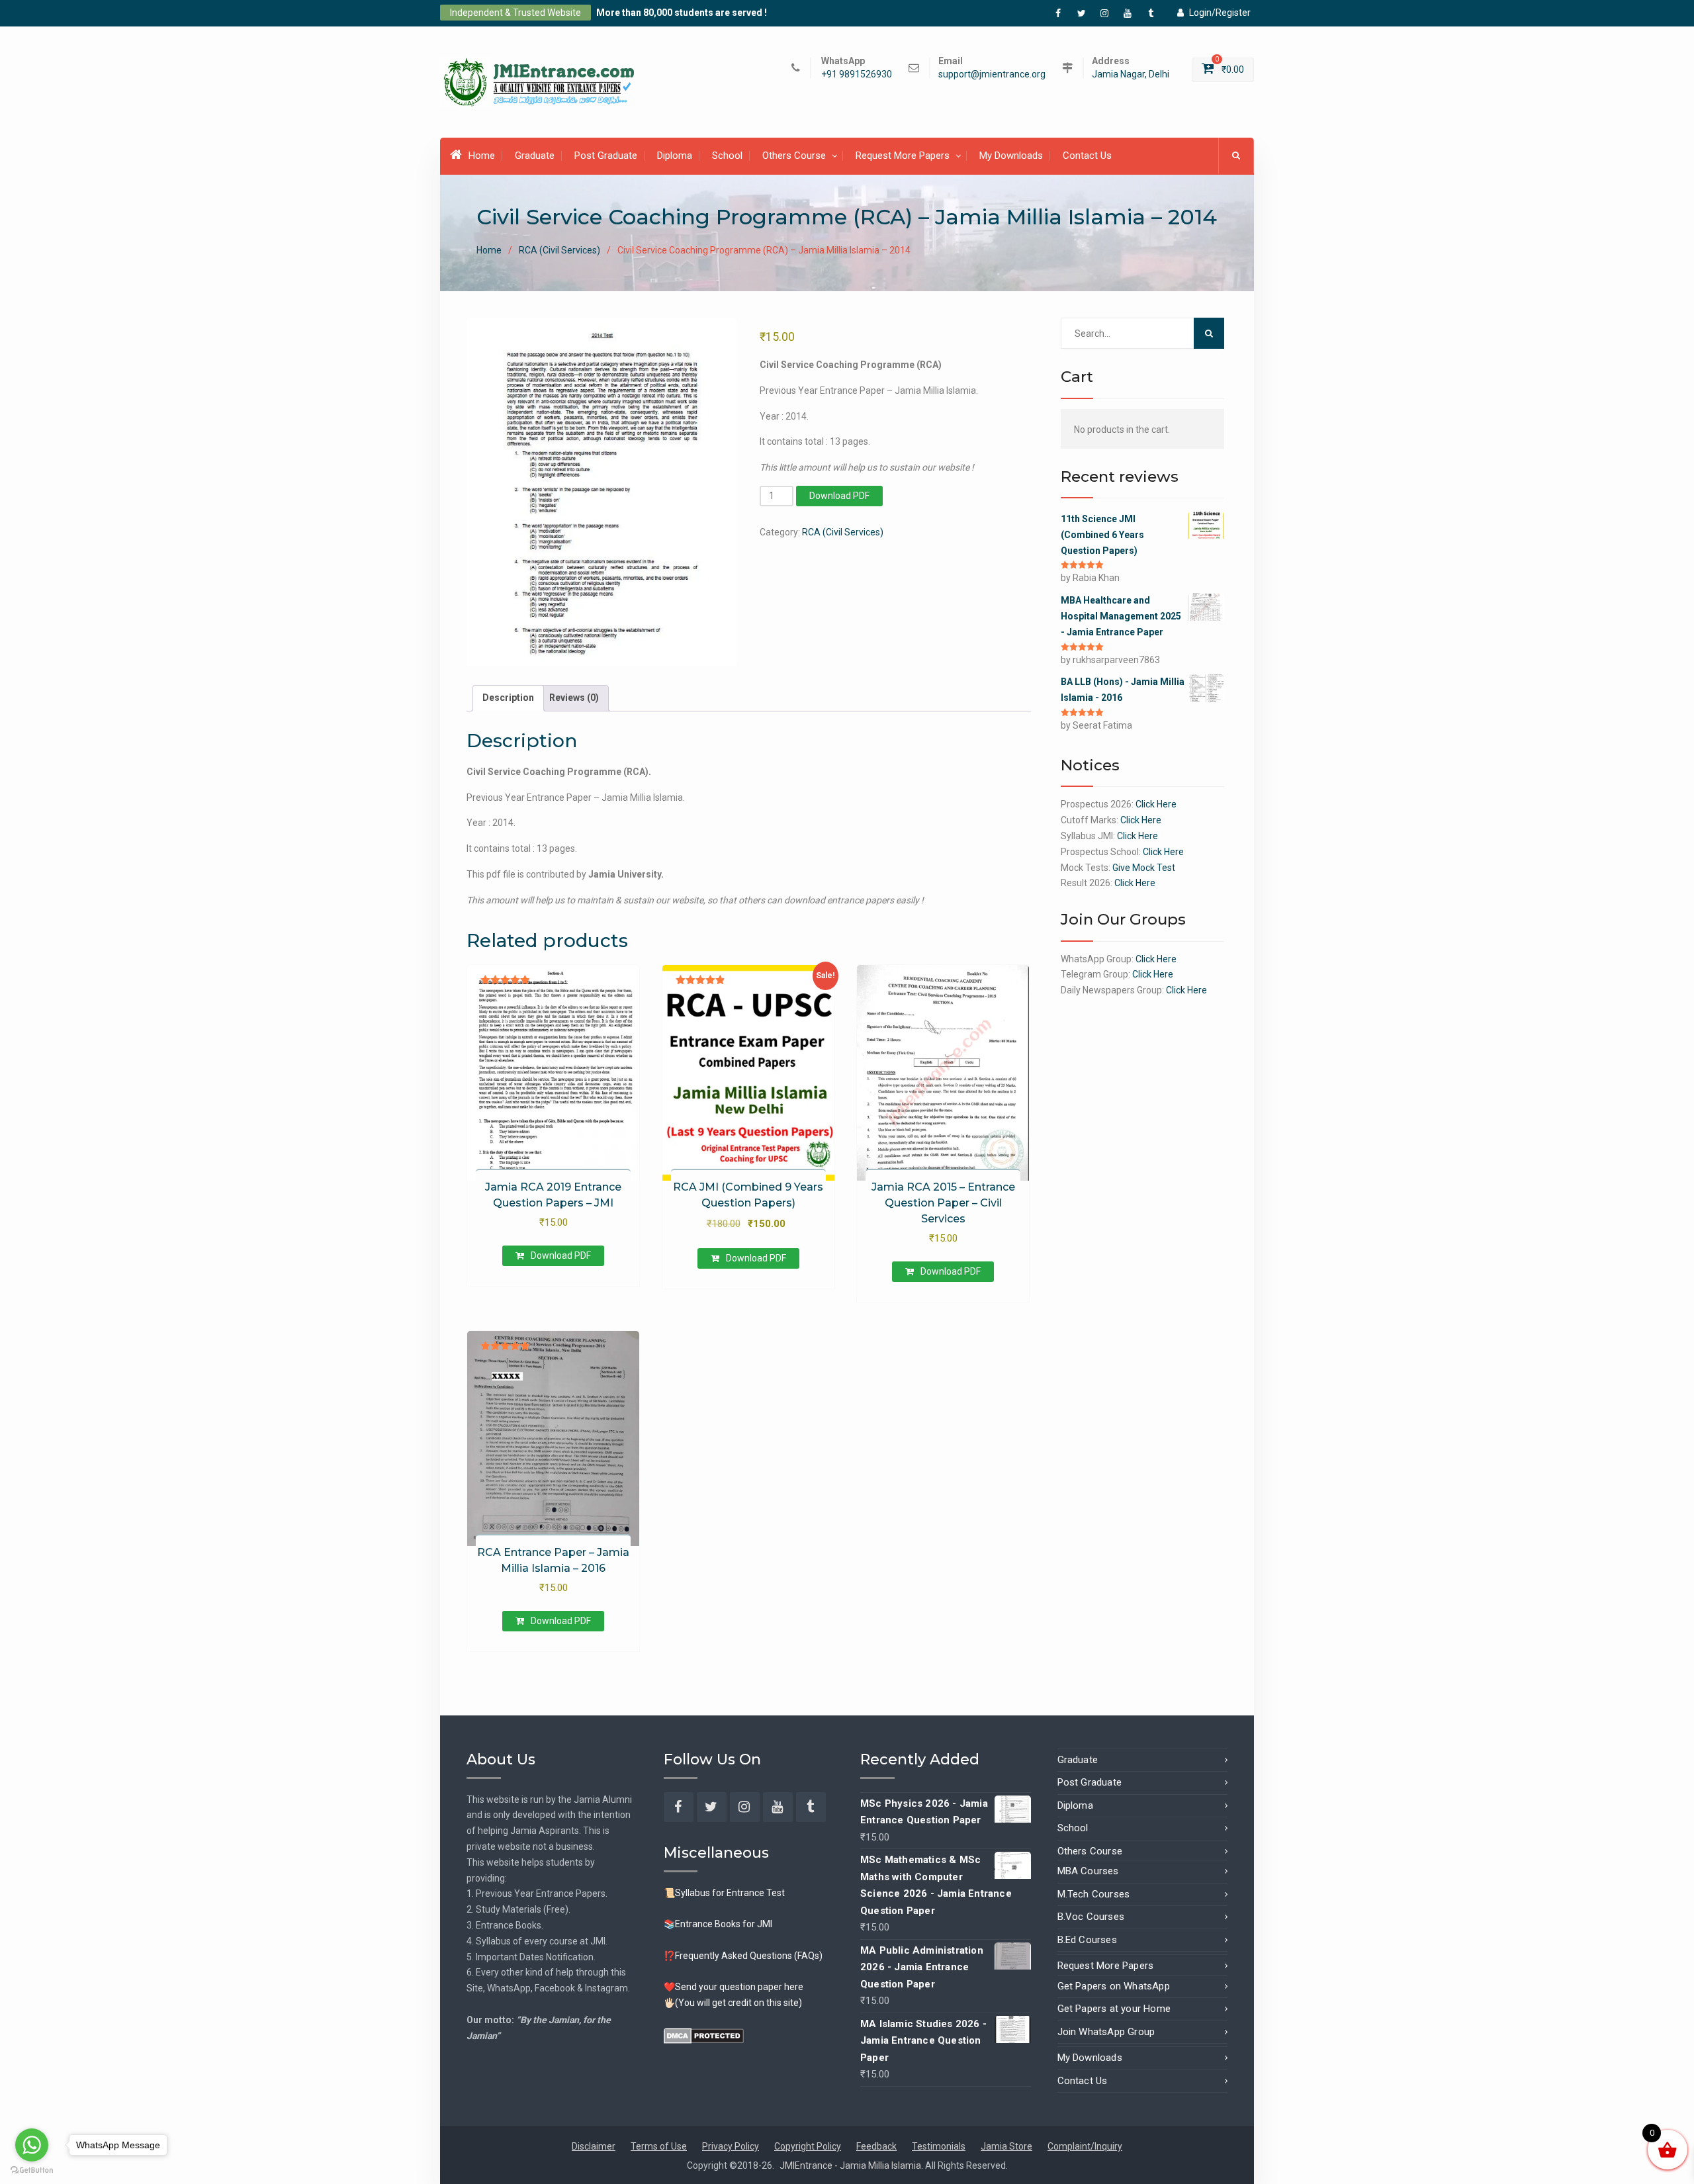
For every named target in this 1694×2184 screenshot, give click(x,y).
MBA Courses (1088, 1871)
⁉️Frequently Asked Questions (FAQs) (743, 1956)
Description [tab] (508, 698)
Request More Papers (903, 156)
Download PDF (839, 496)
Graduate (535, 156)
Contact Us (1087, 156)
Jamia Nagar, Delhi (1131, 74)
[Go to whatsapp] (32, 2145)
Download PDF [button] (561, 1255)
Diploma (675, 156)
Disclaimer (594, 2146)
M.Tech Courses (1094, 1894)
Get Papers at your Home (1114, 2009)
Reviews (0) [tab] (574, 698)
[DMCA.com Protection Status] (704, 2035)
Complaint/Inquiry (1085, 2146)
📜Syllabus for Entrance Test (724, 1893)
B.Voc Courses (1091, 1917)
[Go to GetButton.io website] (32, 2170)
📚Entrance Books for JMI (718, 1924)
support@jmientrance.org (992, 74)
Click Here (1156, 804)
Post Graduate (606, 156)
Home (482, 156)
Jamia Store (1006, 2146)
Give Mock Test (1144, 868)
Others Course (794, 156)
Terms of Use (659, 2146)
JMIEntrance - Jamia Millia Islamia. (852, 2165)
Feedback (876, 2146)
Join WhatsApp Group (1106, 2032)
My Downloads (1011, 156)
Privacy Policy (731, 2146)
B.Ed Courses (1087, 1940)
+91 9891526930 (857, 74)
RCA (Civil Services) (559, 250)
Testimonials (939, 2146)
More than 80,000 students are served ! (682, 13)
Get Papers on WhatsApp (1114, 1986)
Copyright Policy (808, 2146)
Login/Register (1220, 13)
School (727, 156)
